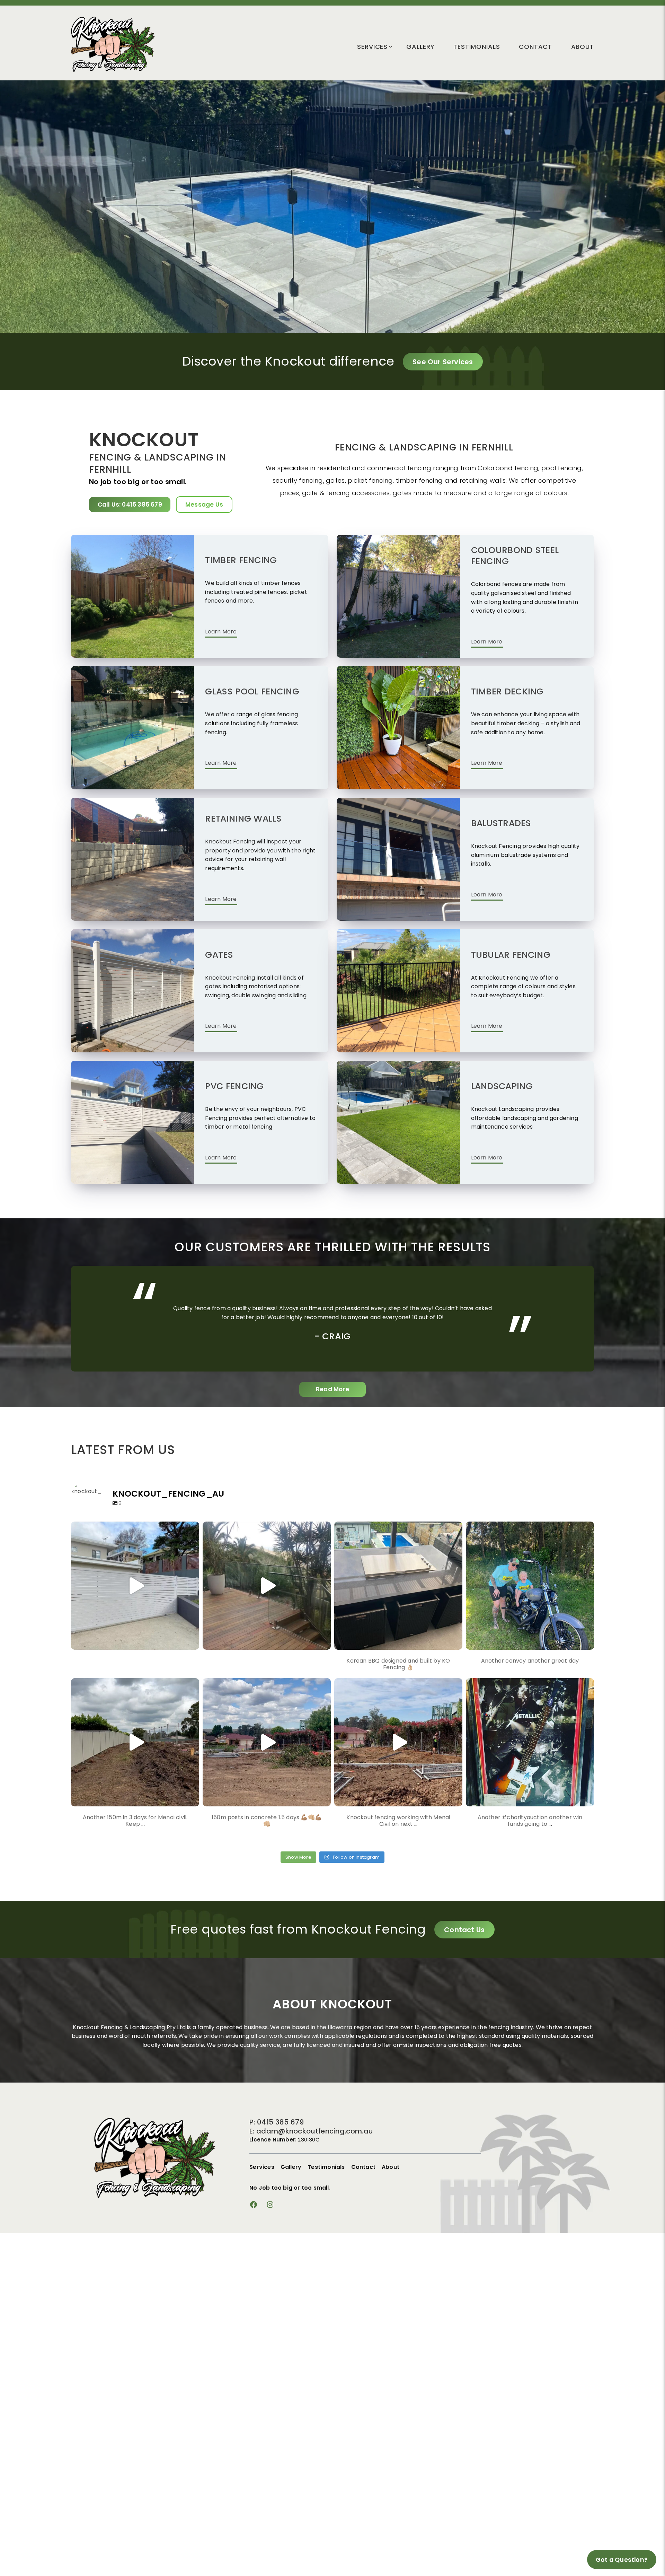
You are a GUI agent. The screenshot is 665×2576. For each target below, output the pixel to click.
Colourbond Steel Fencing (515, 556)
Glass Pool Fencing (252, 692)
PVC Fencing (234, 1087)
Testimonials (477, 47)
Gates (219, 955)
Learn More (221, 632)
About (583, 47)
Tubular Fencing (511, 955)
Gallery (420, 47)
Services (372, 47)
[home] (113, 70)
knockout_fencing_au (134, 1529)
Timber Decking (507, 692)
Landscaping (502, 1087)
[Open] (135, 1586)
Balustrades (501, 823)
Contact (535, 47)
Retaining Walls (243, 819)
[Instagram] (192, 1641)
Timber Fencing (241, 560)
